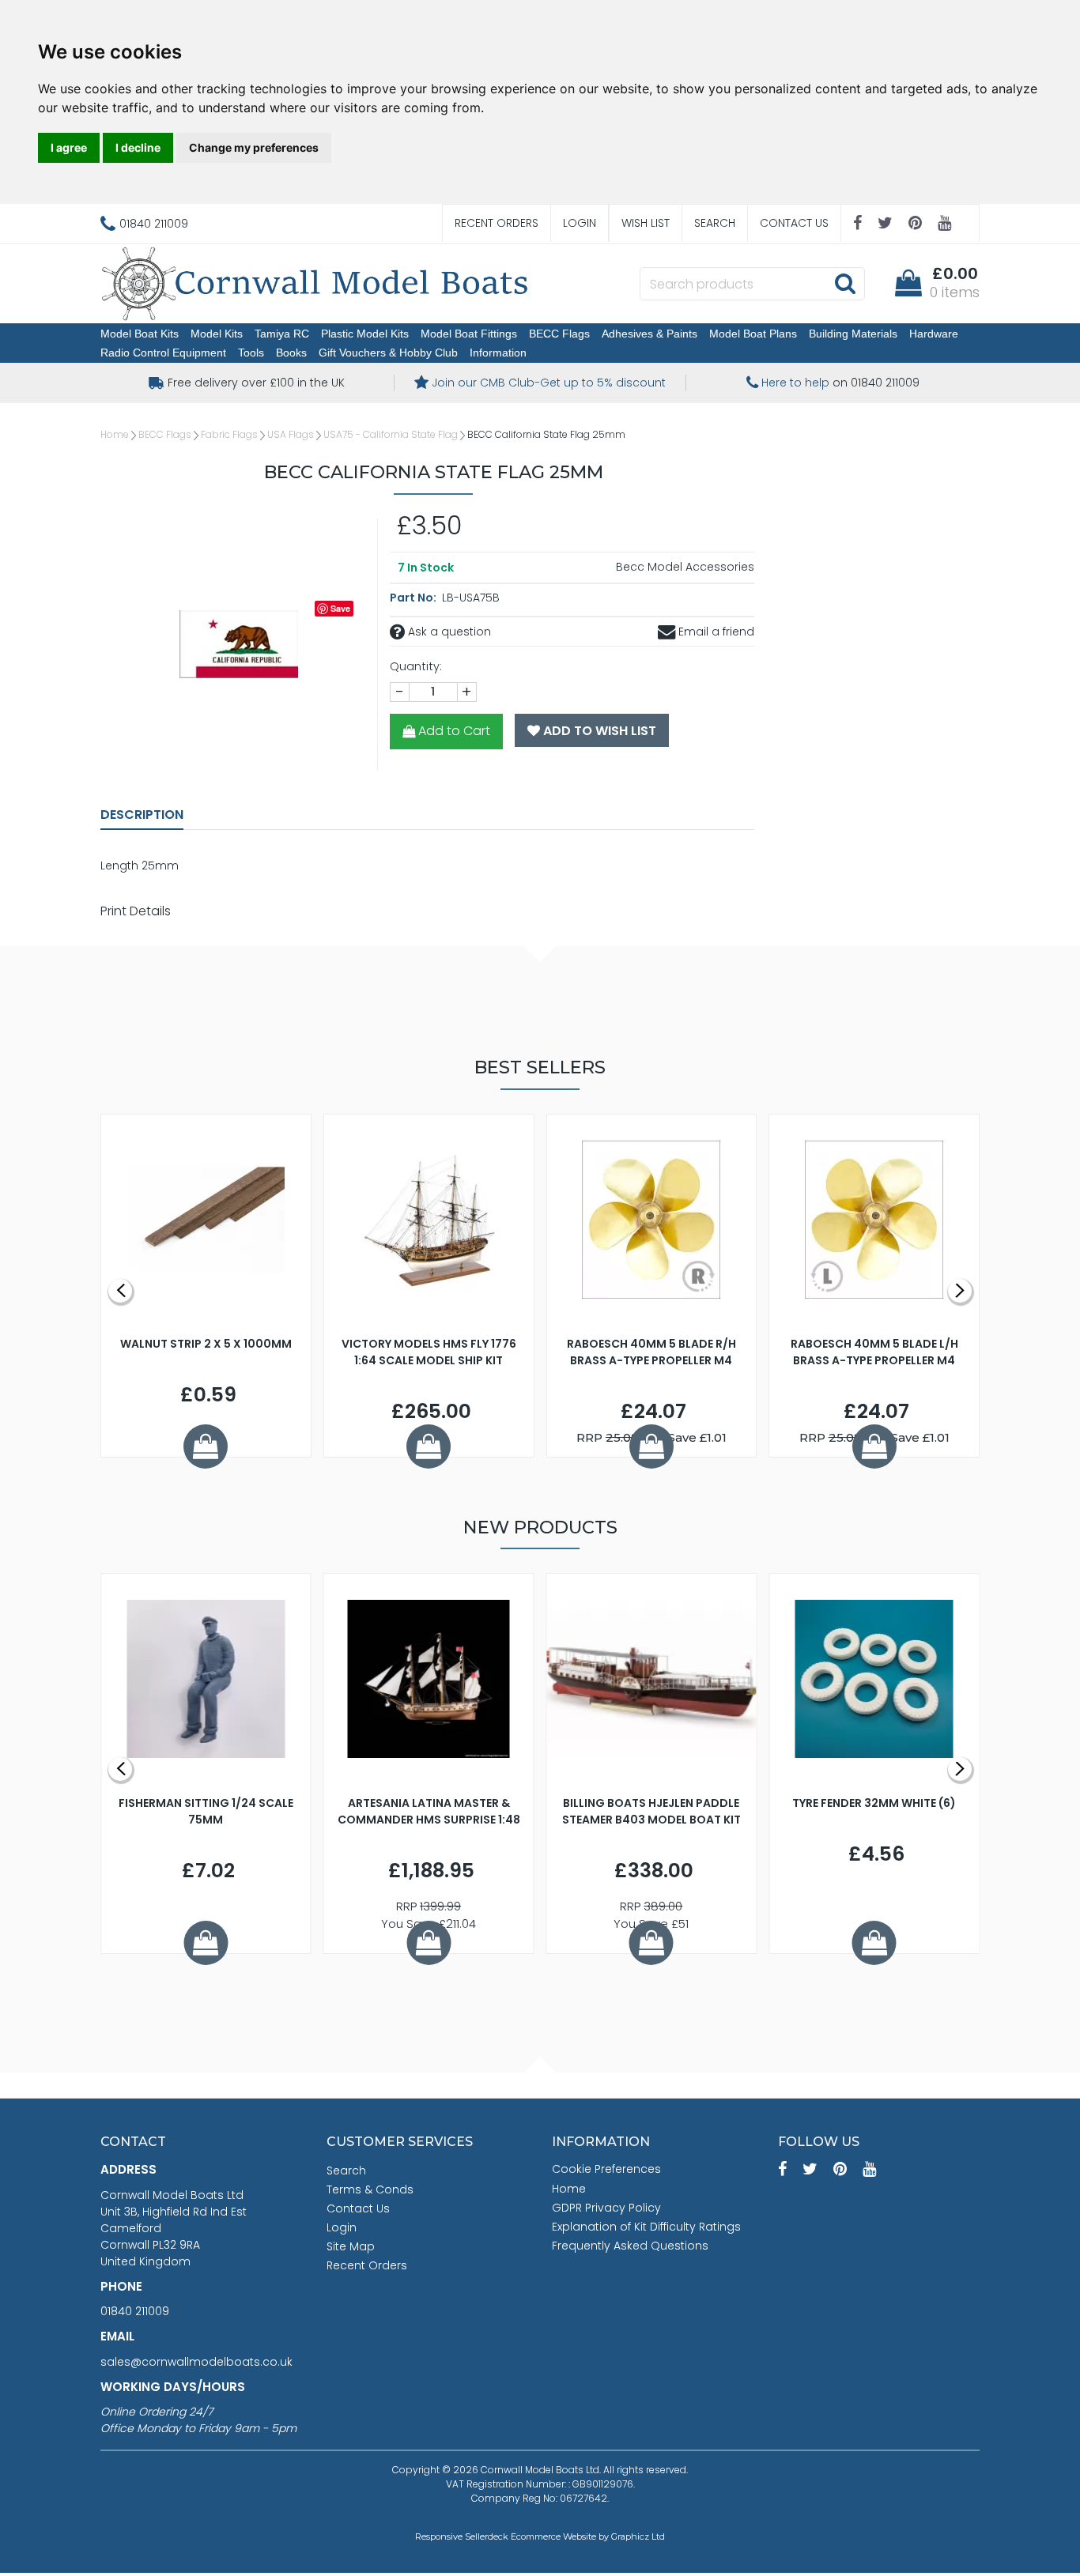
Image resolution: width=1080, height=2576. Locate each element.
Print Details (136, 911)
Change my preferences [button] (254, 147)
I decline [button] (138, 147)
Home (115, 434)
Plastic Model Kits (365, 334)
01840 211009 (135, 2311)
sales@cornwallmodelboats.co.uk (196, 2362)
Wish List (646, 223)
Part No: (414, 598)
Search (715, 223)
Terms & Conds (370, 2189)
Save (340, 608)
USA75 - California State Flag (391, 434)
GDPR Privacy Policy (606, 2208)
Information (498, 353)
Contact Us (794, 223)
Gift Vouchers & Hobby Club (388, 353)
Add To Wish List (598, 731)
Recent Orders (497, 223)
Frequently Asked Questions (630, 2246)
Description (142, 815)
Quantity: (416, 666)
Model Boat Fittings (469, 334)
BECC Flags (559, 334)
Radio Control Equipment (163, 353)
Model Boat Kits (140, 334)
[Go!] (845, 283)
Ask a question (448, 632)
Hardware (934, 334)
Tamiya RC (282, 334)
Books (291, 353)
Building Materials (853, 334)
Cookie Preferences (606, 2169)
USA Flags (291, 434)
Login (580, 223)
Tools (251, 353)
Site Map (351, 2246)
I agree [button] (69, 147)
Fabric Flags (229, 434)
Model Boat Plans (753, 334)
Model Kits (217, 334)
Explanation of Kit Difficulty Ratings (646, 2227)
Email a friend (715, 632)
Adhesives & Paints (650, 334)
